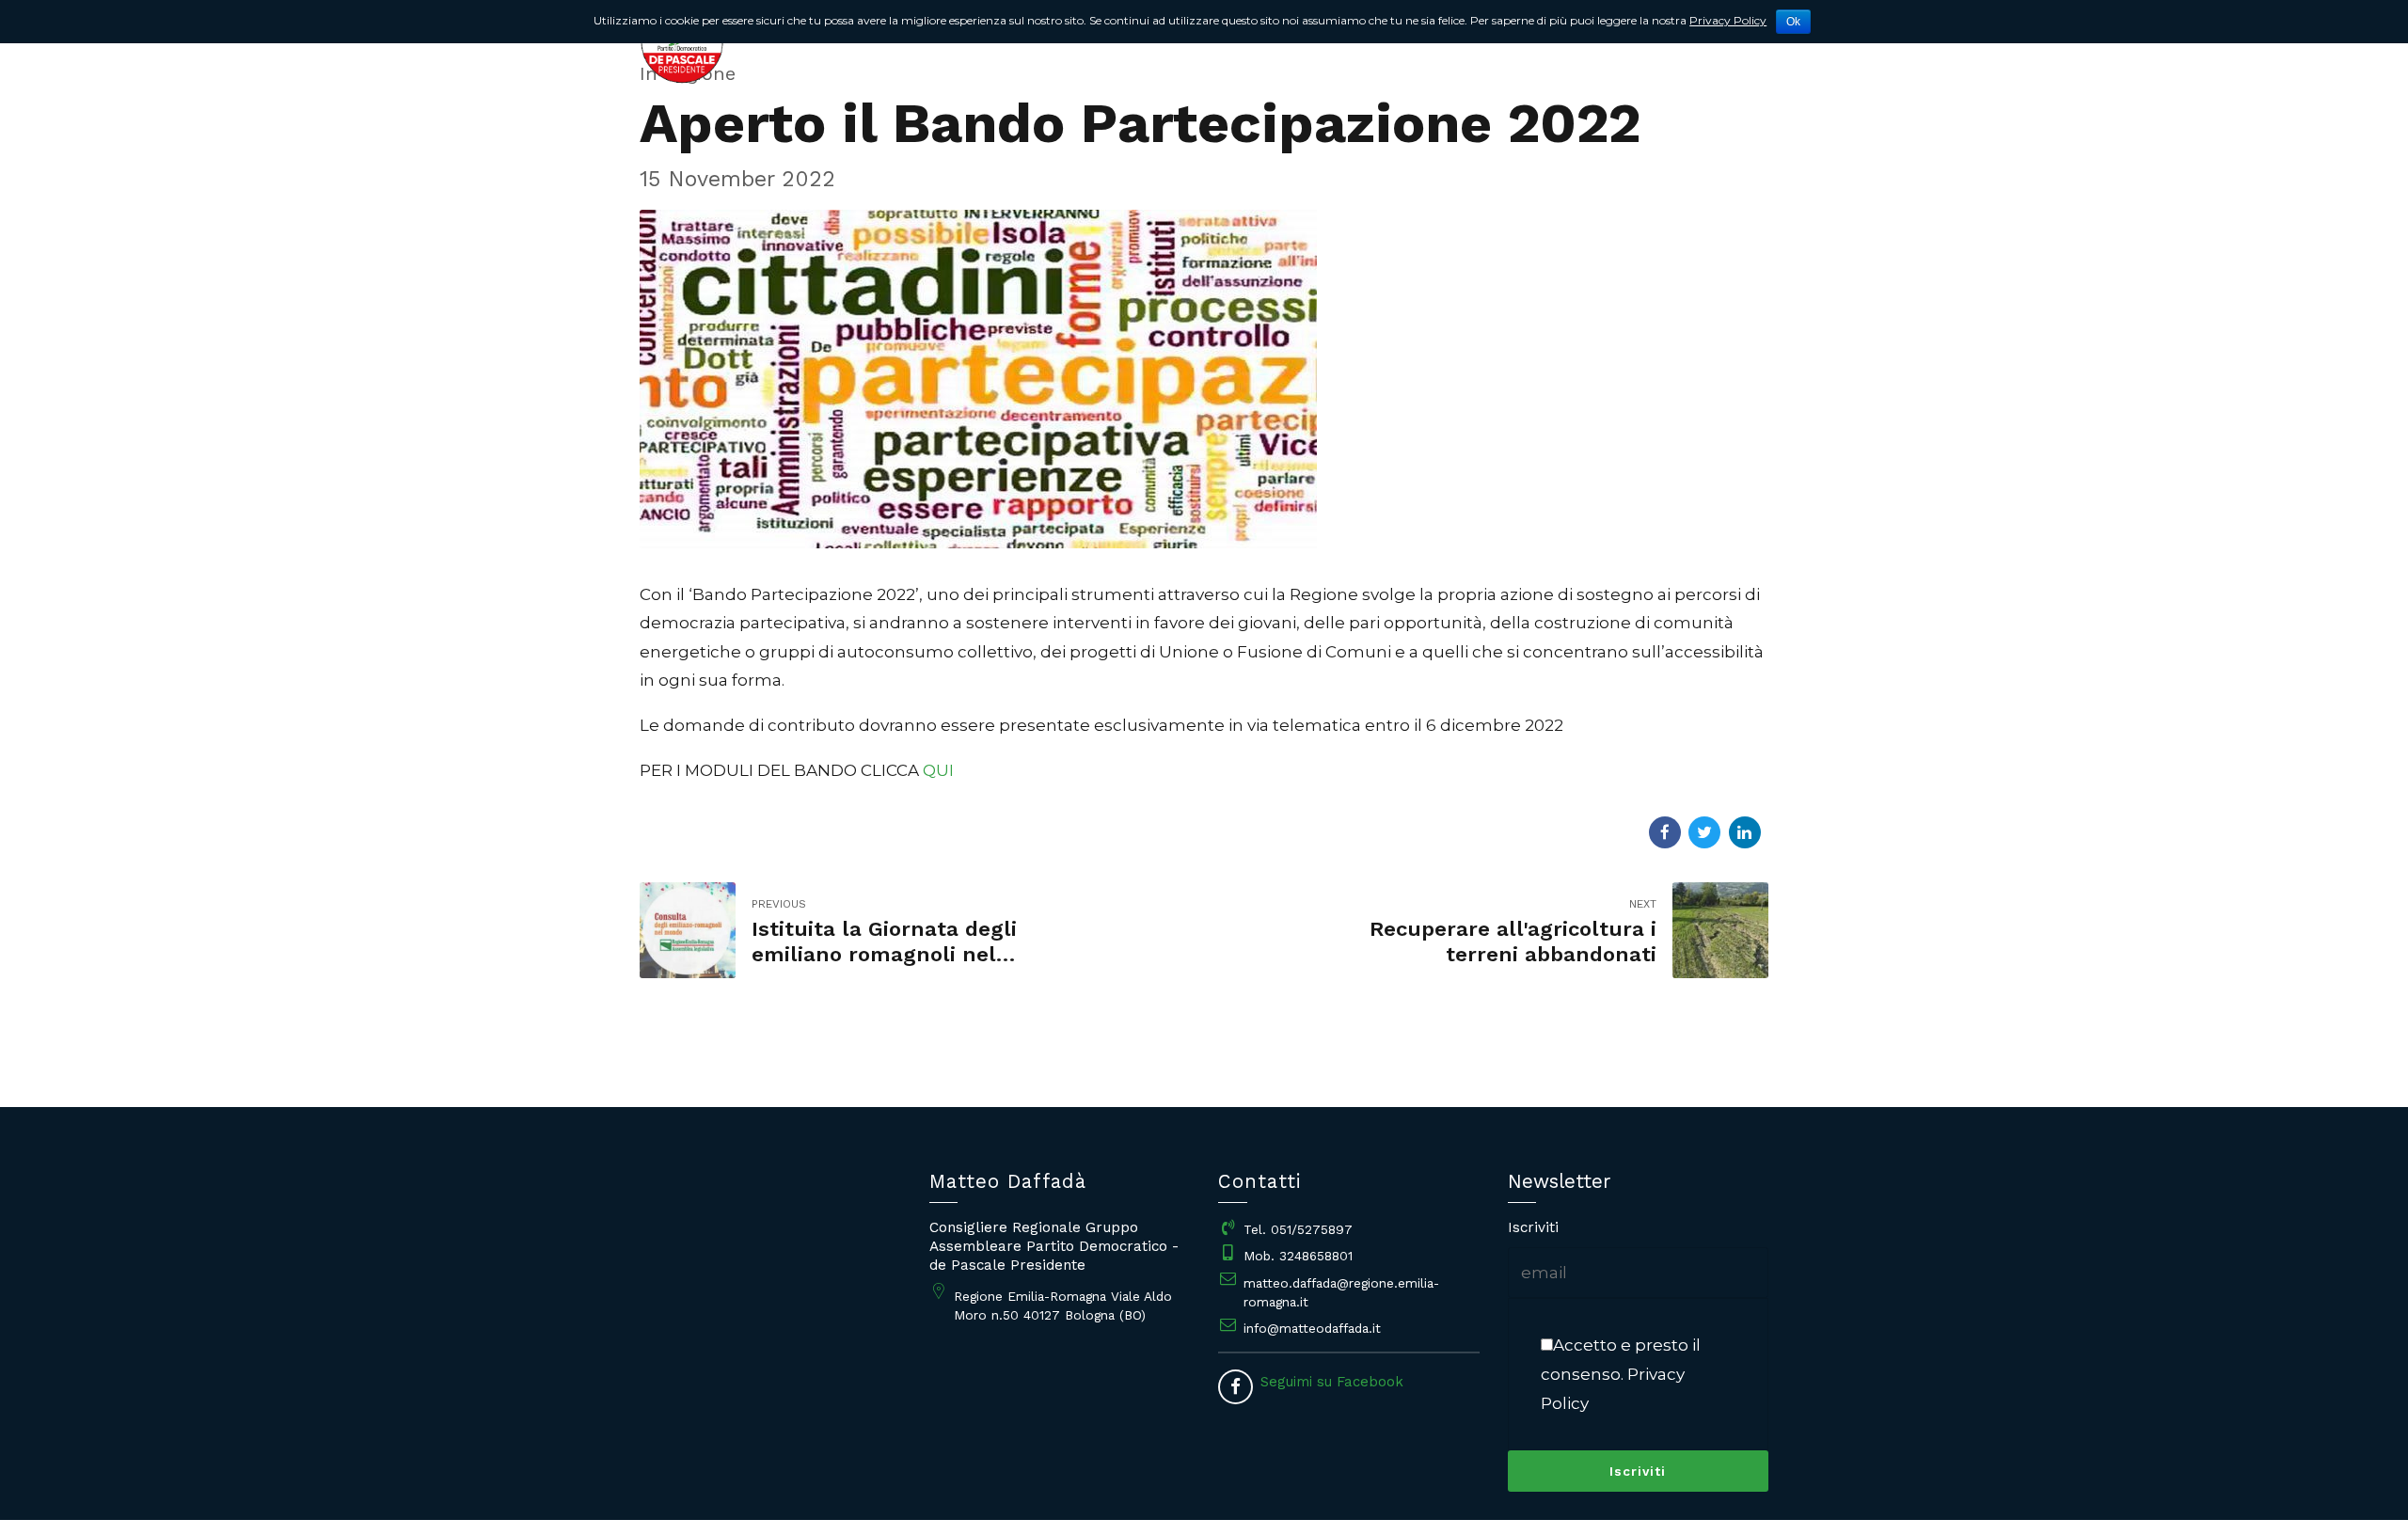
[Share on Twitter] (1704, 832)
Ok (1793, 22)
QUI (938, 770)
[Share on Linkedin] (1745, 832)
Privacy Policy (1728, 20)
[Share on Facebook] (1665, 832)
